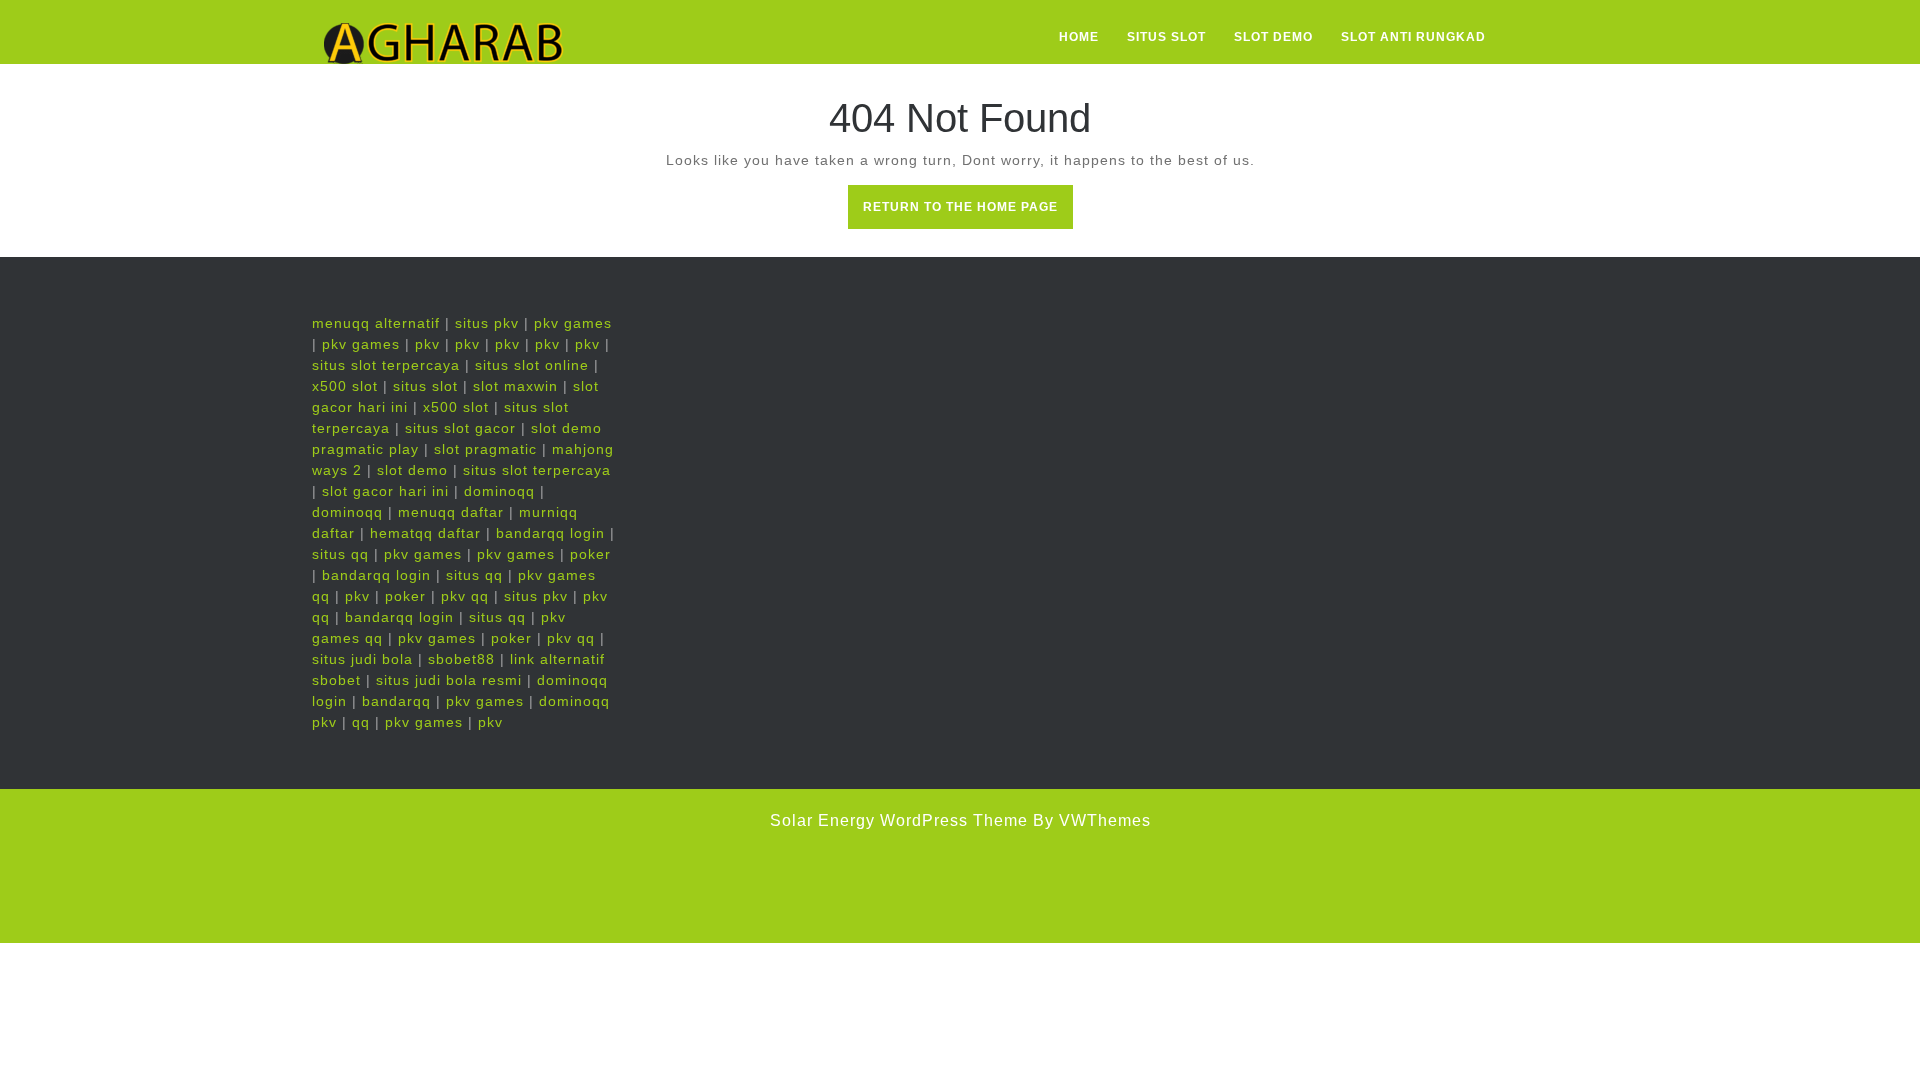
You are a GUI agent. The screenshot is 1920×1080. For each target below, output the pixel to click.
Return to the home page (968, 213)
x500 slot (345, 386)
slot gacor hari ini (385, 491)
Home (1079, 37)
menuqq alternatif (376, 323)
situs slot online (532, 365)
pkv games (573, 323)
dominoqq (499, 491)
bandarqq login (550, 533)
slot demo (412, 470)
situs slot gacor (460, 428)
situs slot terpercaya (386, 365)
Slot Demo (1273, 37)
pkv (427, 344)
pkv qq (465, 596)
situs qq (340, 554)
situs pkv (487, 323)
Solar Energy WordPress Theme (899, 820)
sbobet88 (461, 659)
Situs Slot (1166, 37)
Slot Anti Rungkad (1413, 37)
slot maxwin (515, 386)
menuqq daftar (451, 512)
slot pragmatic (485, 449)
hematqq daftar (425, 533)
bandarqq (396, 701)
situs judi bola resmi (449, 680)
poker (590, 554)
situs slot (425, 386)
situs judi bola (362, 659)
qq (361, 722)
